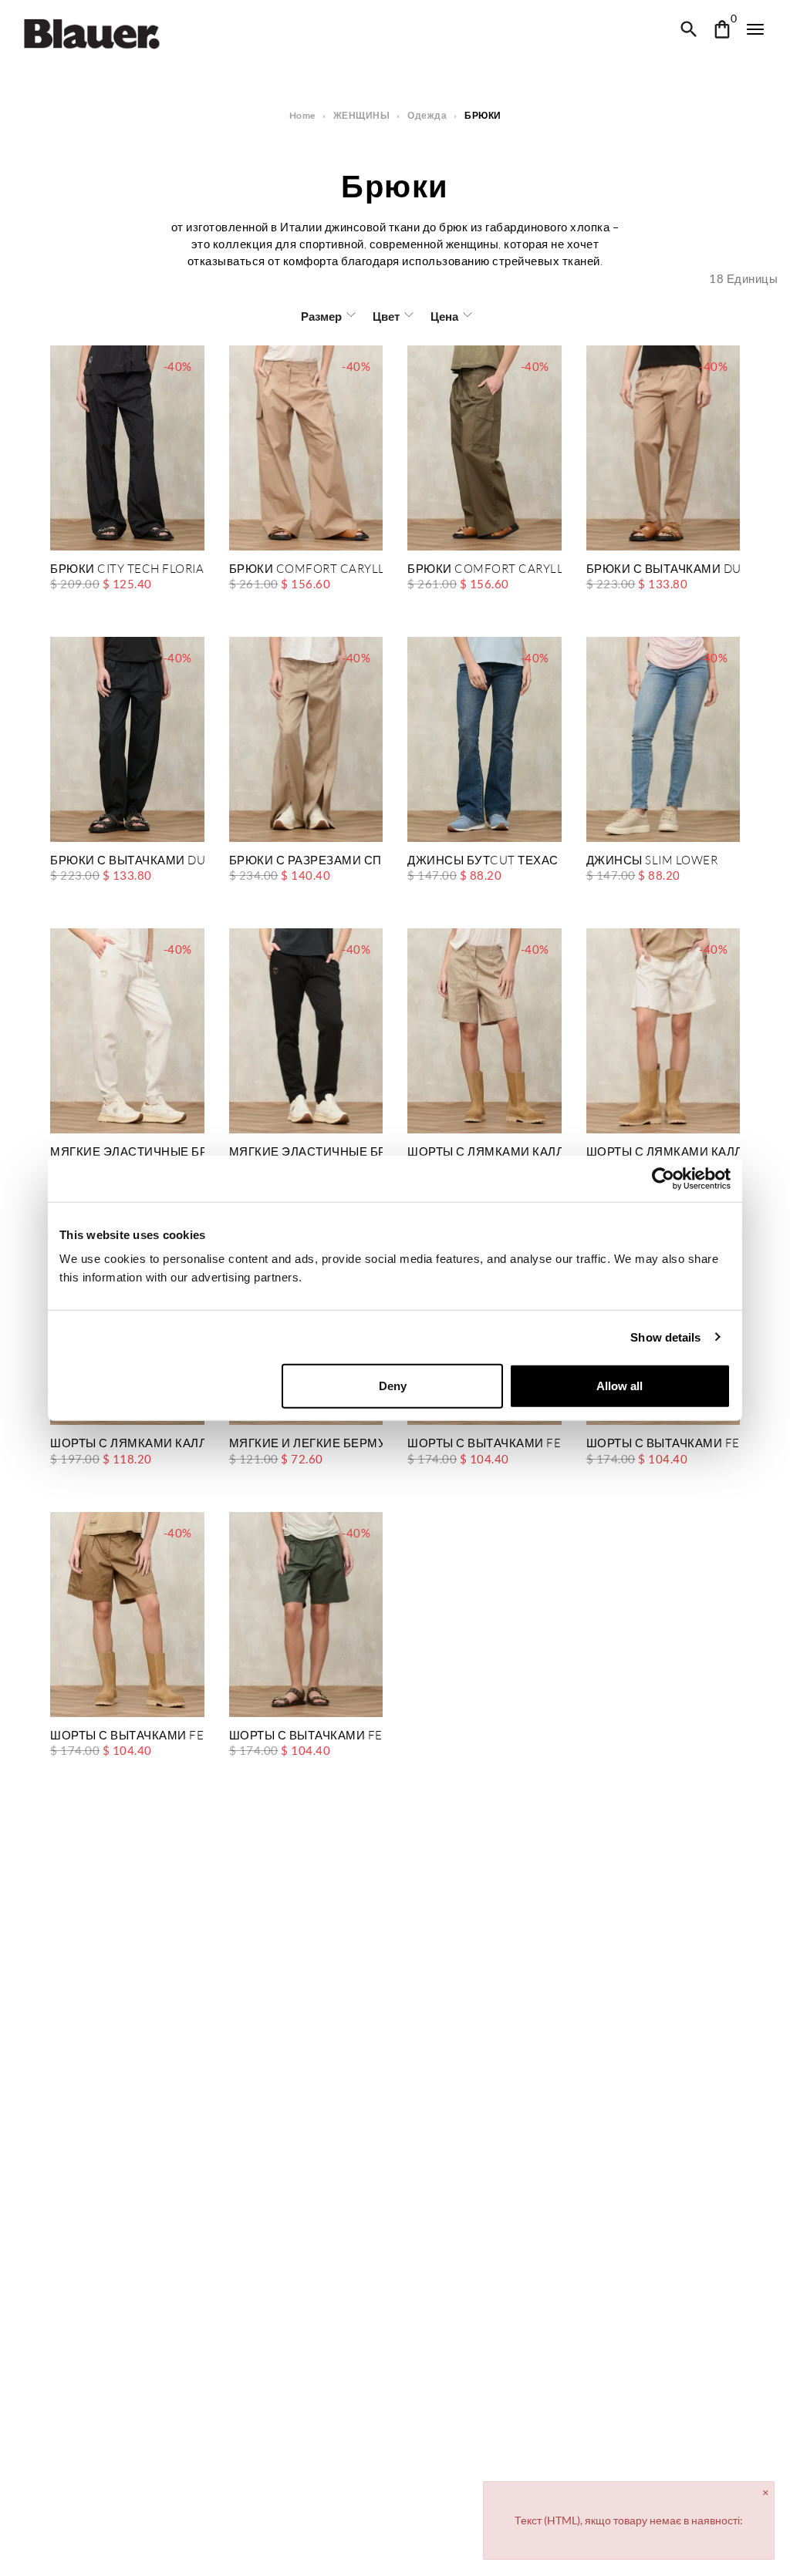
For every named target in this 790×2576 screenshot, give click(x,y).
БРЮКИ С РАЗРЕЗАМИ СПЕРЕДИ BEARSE (306, 861)
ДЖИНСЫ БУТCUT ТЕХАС (483, 861)
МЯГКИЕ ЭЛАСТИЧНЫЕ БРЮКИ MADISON (127, 1152)
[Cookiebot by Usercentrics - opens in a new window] (663, 1178)
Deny (393, 1386)
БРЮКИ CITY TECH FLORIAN (127, 569)
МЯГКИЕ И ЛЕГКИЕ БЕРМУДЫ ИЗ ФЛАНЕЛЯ (306, 1444)
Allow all (620, 1386)
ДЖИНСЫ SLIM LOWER (652, 861)
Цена (444, 316)
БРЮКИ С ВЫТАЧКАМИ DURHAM (663, 569)
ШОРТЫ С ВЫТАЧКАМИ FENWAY (484, 1444)
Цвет (386, 316)
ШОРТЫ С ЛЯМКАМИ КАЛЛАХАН (484, 1152)
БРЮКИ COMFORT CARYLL (306, 569)
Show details (665, 1337)
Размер (321, 316)
